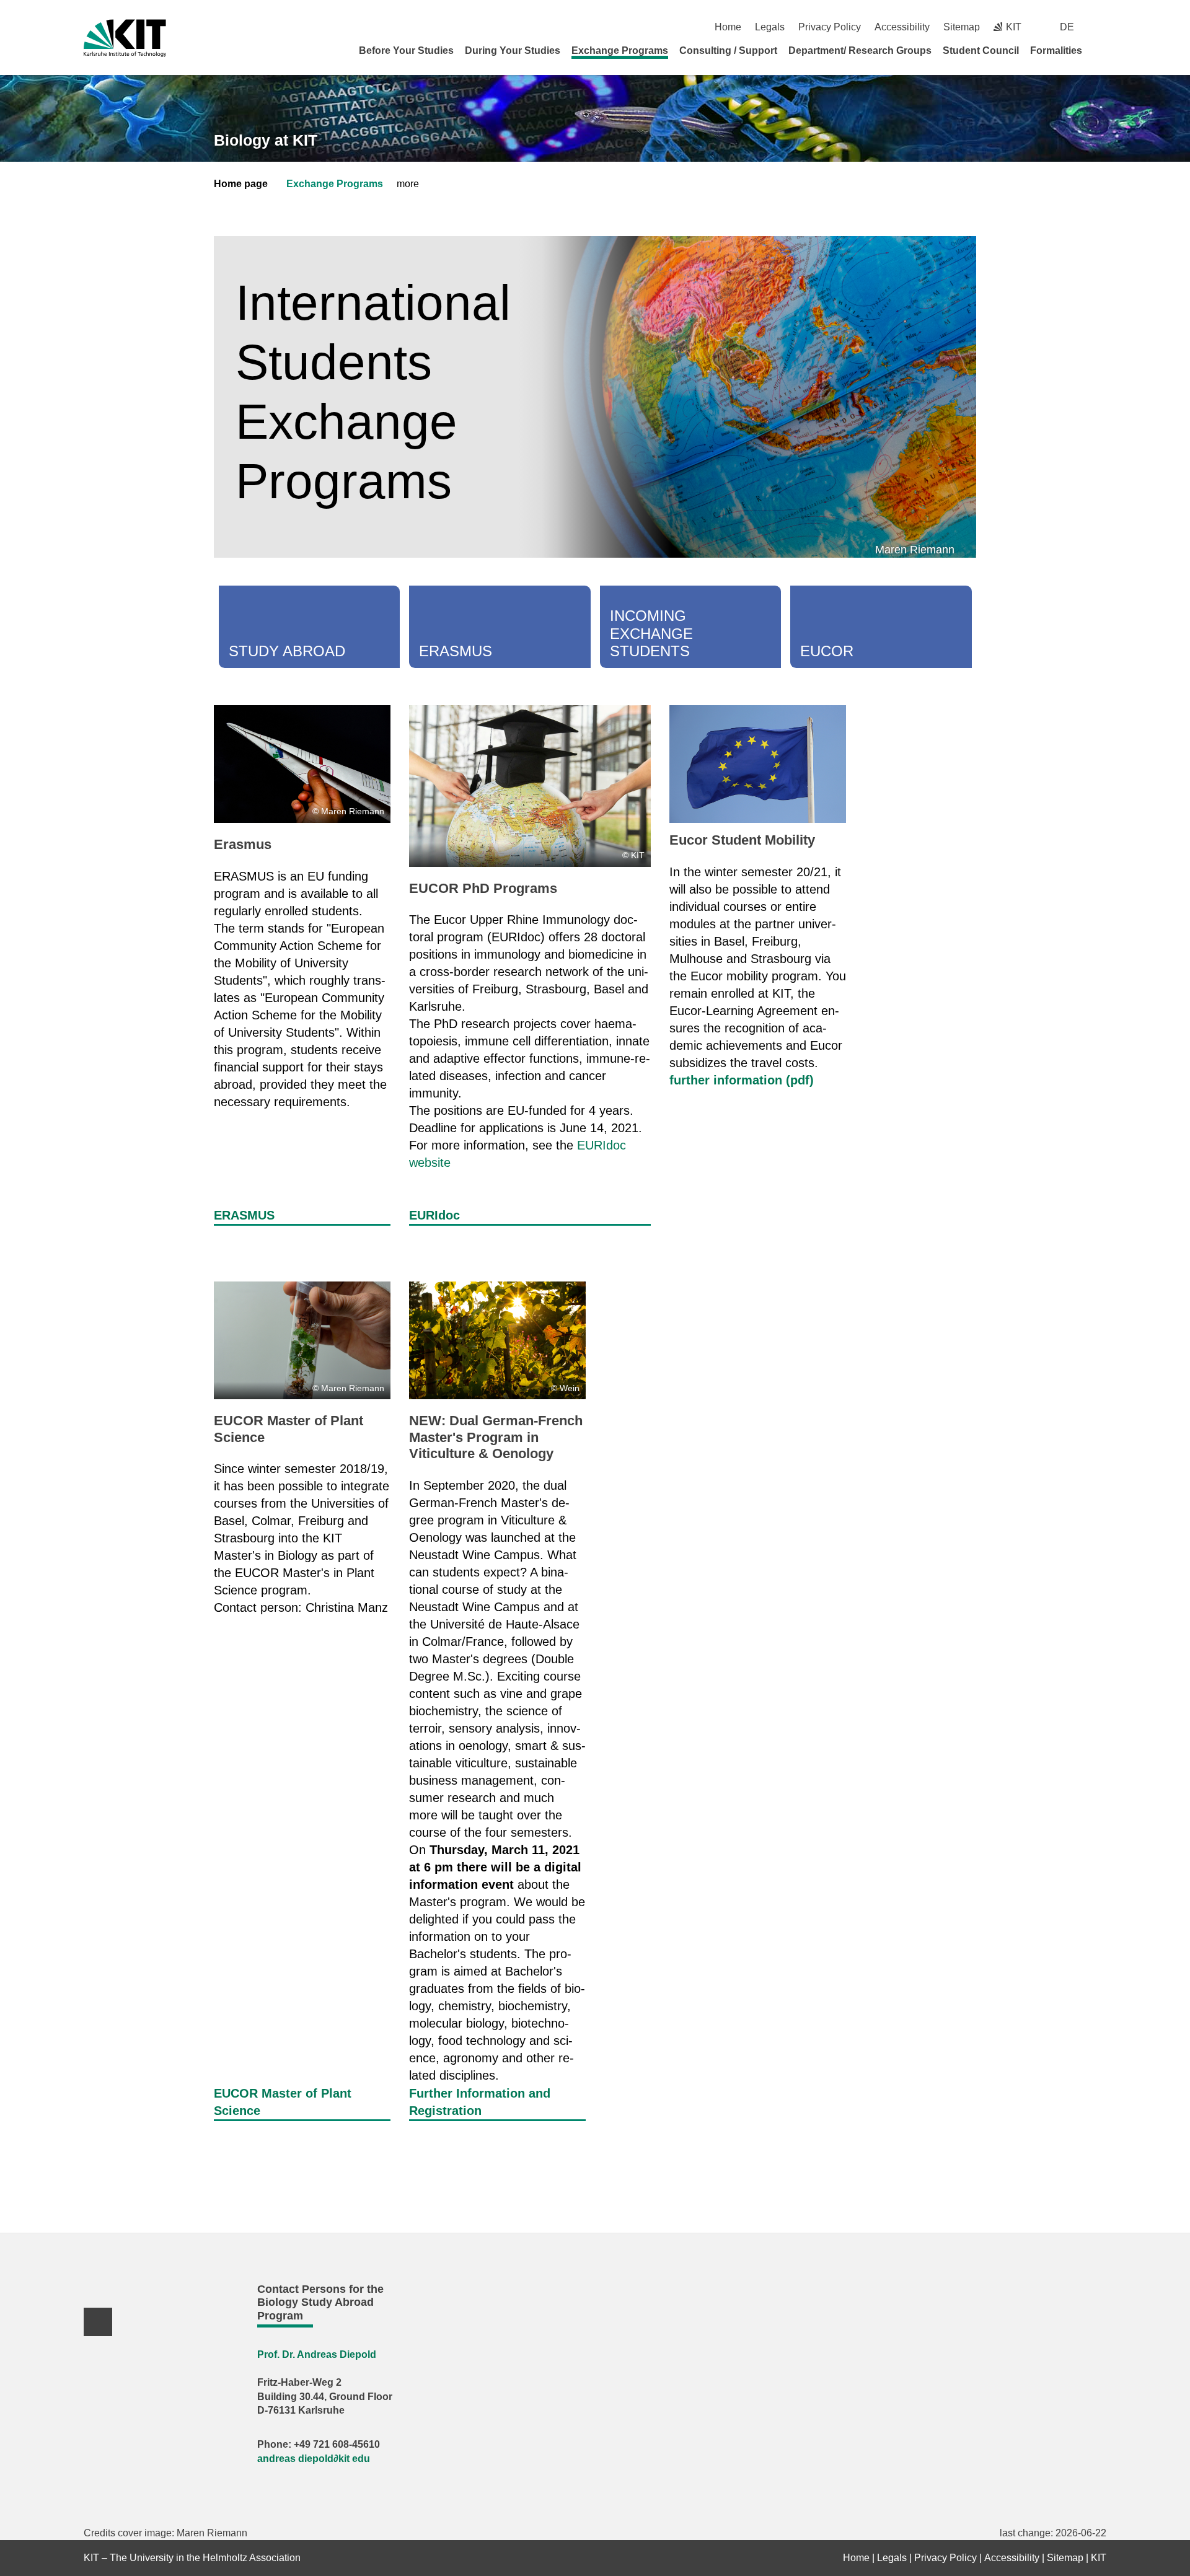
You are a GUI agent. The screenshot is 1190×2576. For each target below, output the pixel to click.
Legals (770, 27)
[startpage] (1102, 50)
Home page (241, 184)
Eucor (827, 651)
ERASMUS (244, 1215)
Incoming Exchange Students (651, 634)
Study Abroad (287, 651)
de (1067, 27)
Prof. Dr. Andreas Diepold (317, 2354)
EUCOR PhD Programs (483, 888)
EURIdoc (434, 1215)
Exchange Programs (620, 51)
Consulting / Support (728, 51)
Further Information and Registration (480, 2102)
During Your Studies (513, 51)
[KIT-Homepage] (125, 38)
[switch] (1102, 27)
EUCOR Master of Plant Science (283, 2102)
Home (728, 27)
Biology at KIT (266, 140)
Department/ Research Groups (860, 51)
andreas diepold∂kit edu (314, 2459)
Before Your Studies (406, 51)
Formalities (1056, 51)
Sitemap (962, 27)
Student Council (981, 51)
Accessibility (902, 27)
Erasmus (456, 651)
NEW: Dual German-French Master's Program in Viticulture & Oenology (496, 1437)
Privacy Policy (830, 27)
